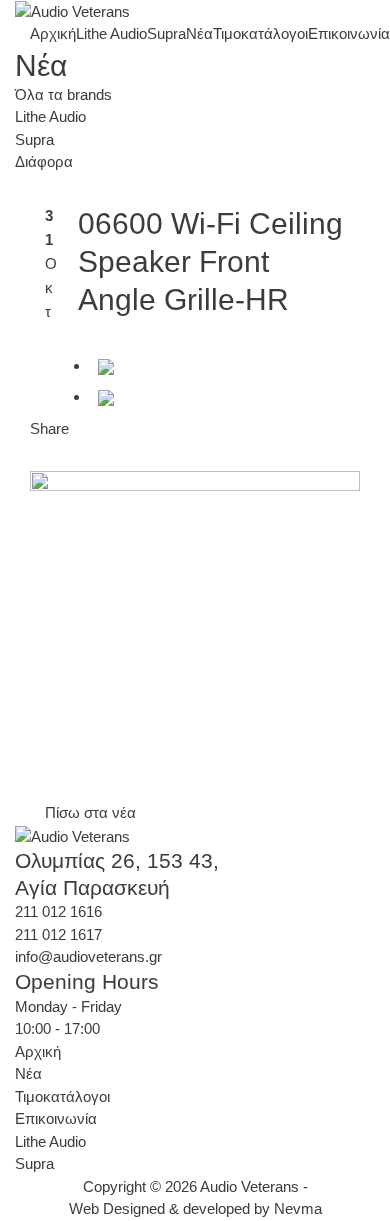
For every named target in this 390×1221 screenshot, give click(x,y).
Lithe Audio (111, 33)
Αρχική (53, 33)
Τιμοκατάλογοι (260, 33)
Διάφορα (44, 161)
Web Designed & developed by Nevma (195, 1208)
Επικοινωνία (349, 33)
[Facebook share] (106, 366)
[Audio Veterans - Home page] (72, 11)
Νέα (199, 33)
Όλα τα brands (63, 94)
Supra (166, 33)
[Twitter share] (106, 397)
